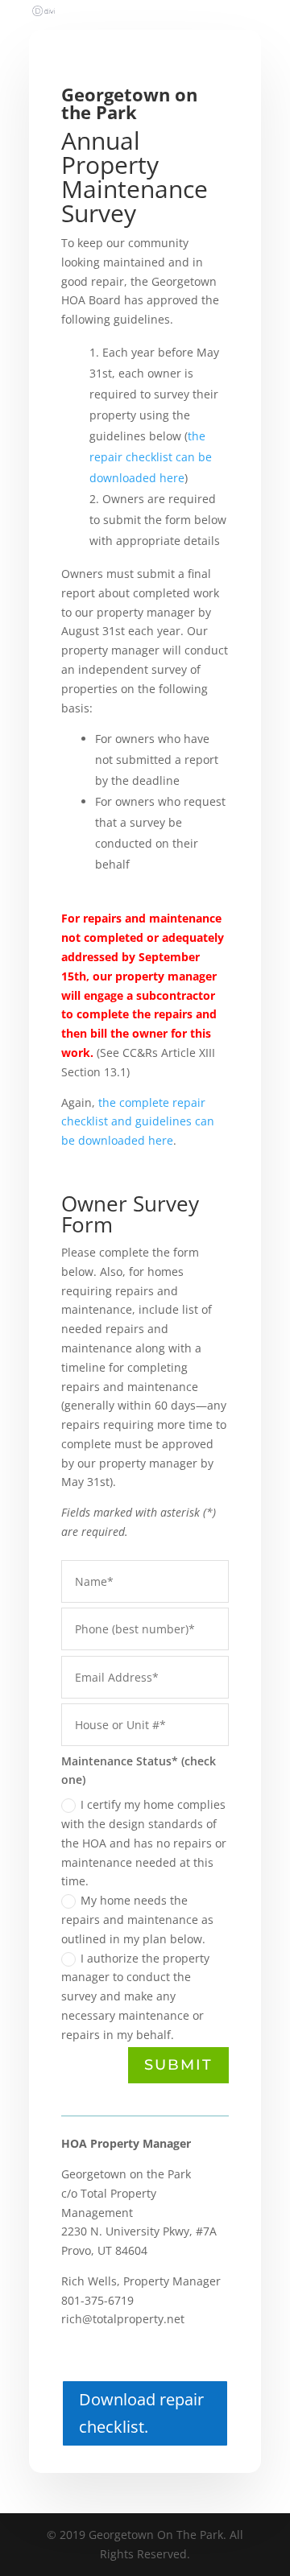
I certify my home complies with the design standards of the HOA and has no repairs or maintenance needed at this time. (144, 1843)
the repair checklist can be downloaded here (151, 457)
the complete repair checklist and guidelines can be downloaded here (138, 1122)
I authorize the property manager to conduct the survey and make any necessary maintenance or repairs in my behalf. (135, 1996)
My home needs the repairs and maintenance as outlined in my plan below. (137, 1920)
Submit (178, 2065)
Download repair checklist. (141, 2413)
